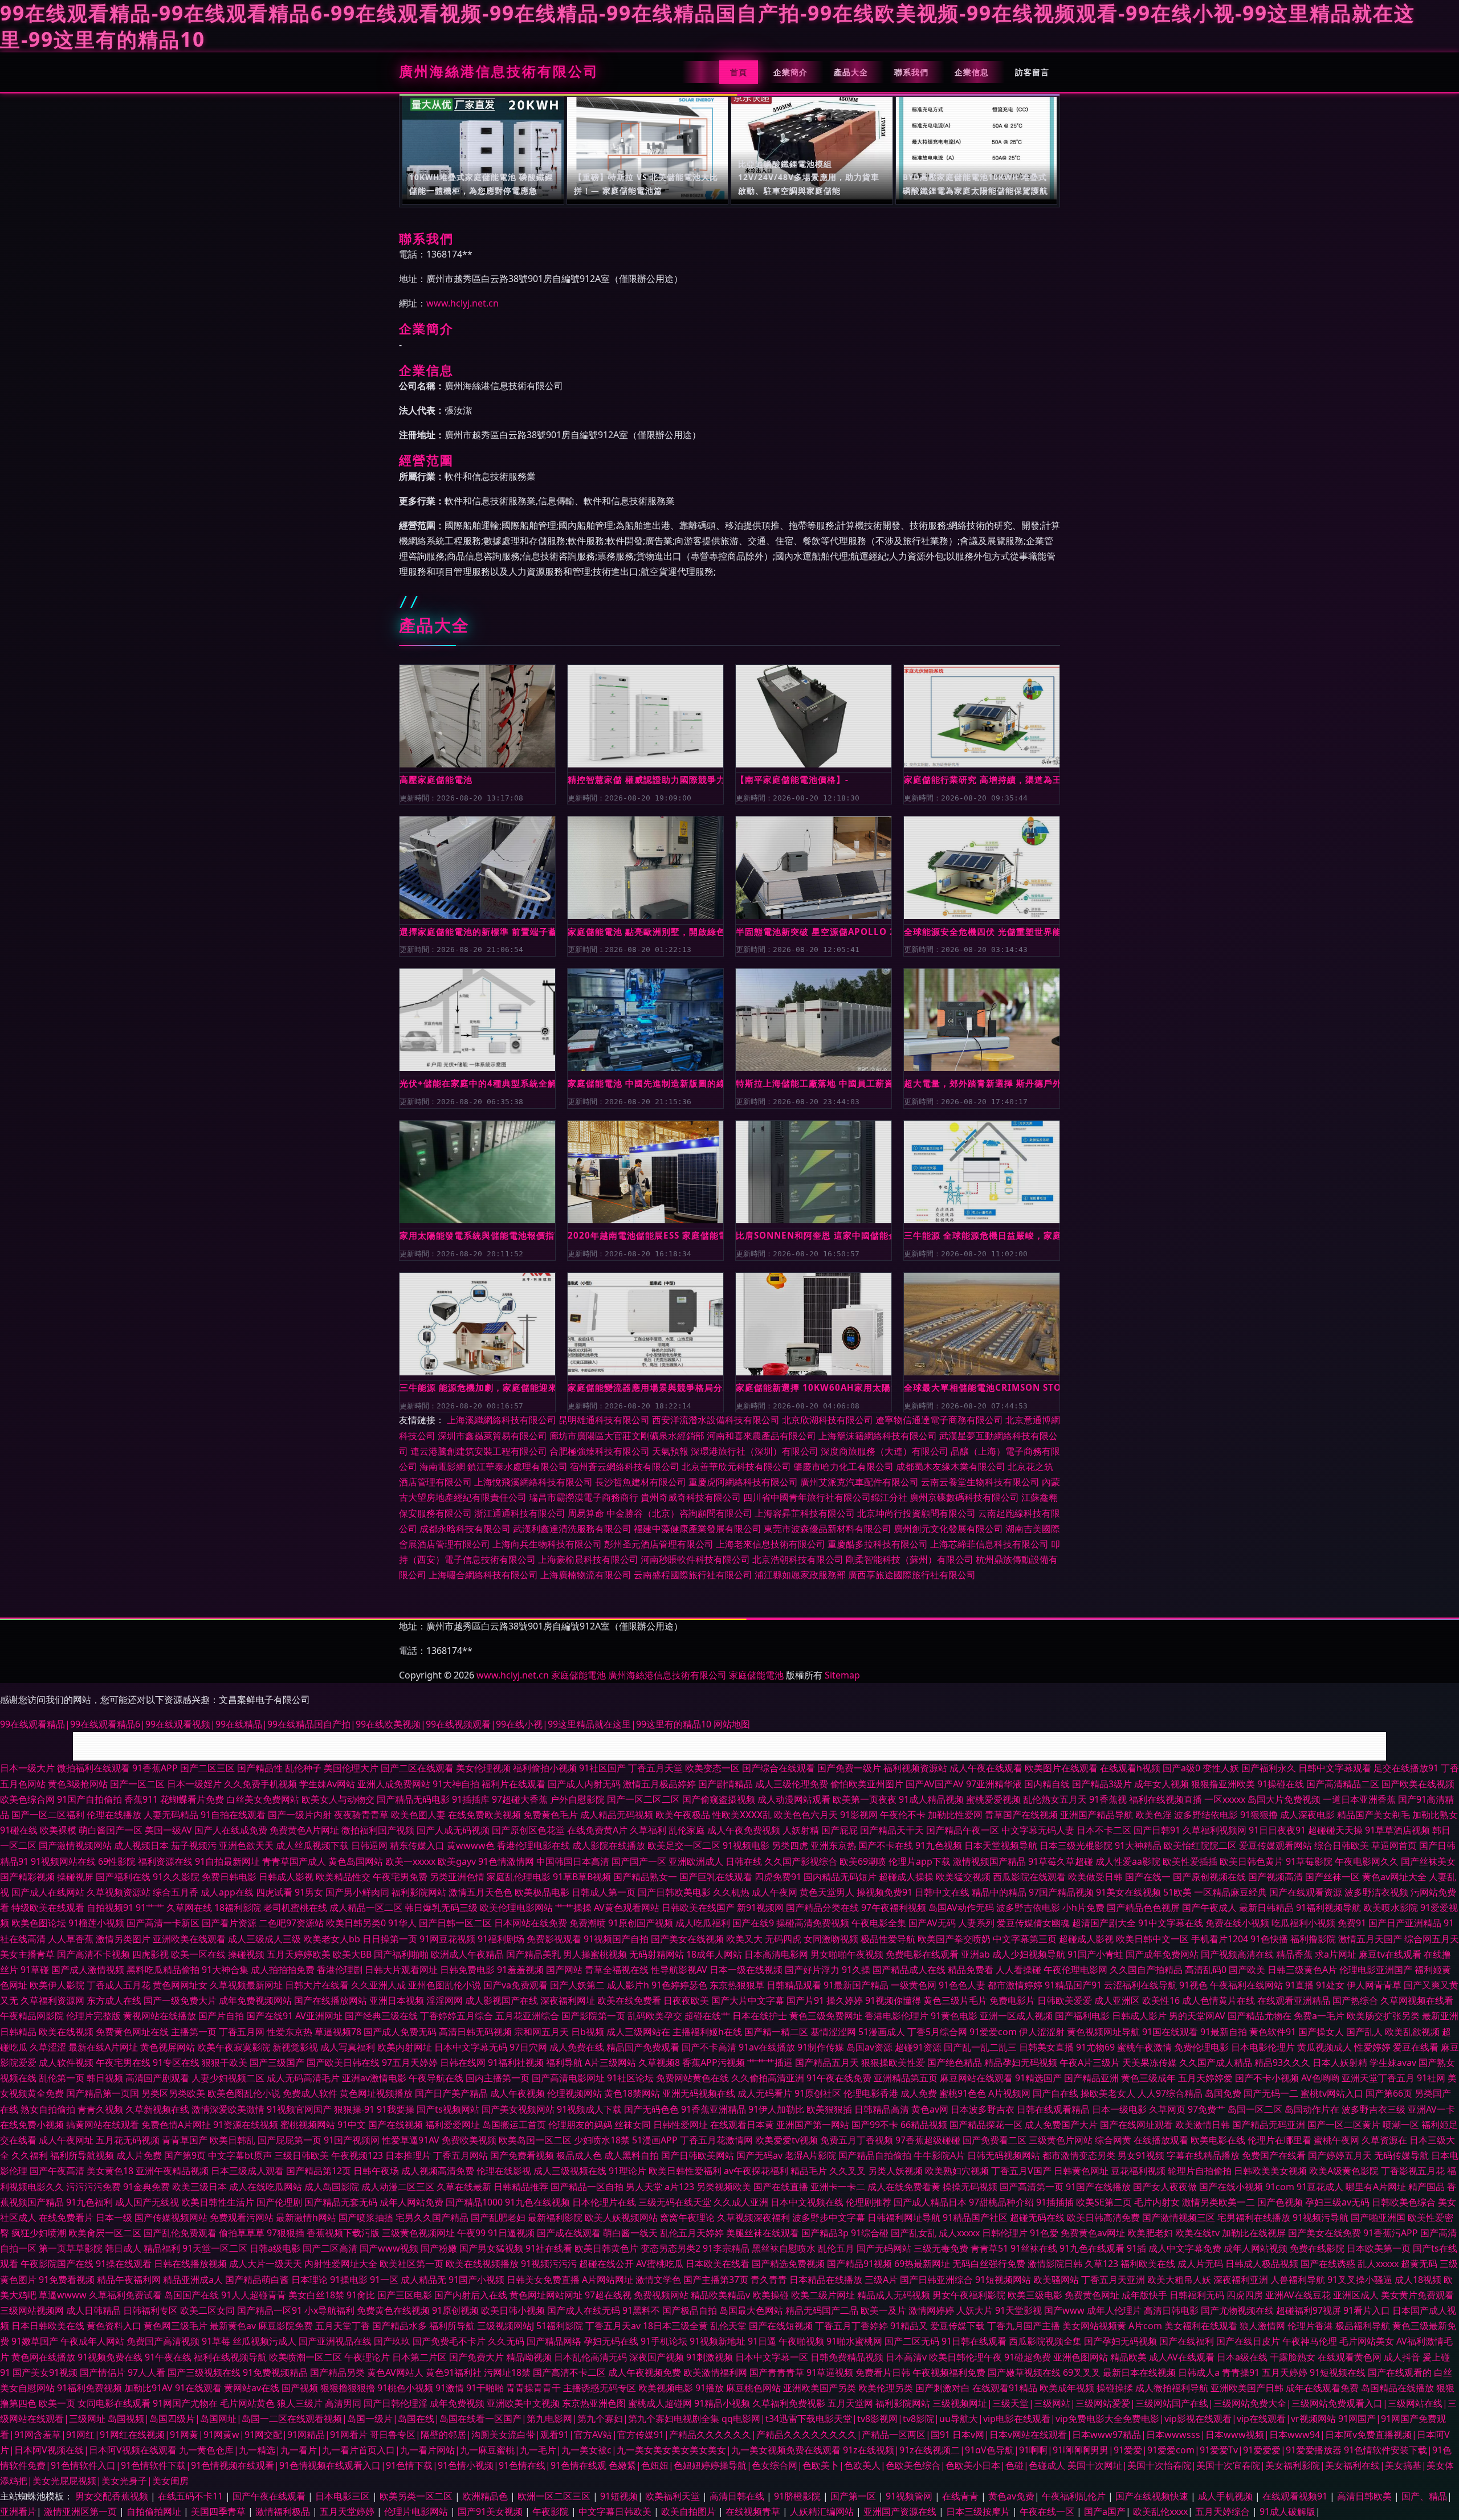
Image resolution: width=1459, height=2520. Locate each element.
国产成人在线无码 (584, 2310)
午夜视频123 (357, 2155)
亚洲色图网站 (1081, 2357)
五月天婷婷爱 (1205, 2078)
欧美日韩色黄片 (1252, 1861)
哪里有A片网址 (1376, 2187)
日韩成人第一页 (604, 1892)
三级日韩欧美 (301, 2155)
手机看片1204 (1220, 1939)
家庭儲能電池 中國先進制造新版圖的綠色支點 (645, 1083)
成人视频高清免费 (438, 2171)
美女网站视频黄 (1094, 2326)
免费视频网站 (661, 2295)
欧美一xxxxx (410, 1861)
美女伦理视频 (483, 1768)
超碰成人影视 (1086, 1939)
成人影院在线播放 (609, 1845)
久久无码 (506, 2341)
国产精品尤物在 (1260, 2016)
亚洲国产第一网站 (813, 2125)
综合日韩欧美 (1342, 1845)
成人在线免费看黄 (904, 2187)
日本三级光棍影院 (1076, 1845)
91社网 (1431, 2078)
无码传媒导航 (1401, 2155)
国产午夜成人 (1209, 1908)
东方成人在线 (114, 2000)
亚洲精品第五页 (906, 2078)
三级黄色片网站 (1061, 2140)
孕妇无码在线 (611, 2341)
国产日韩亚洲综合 (936, 2280)
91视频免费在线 (110, 2357)
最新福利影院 (555, 2217)
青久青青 (769, 2280)
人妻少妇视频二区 (228, 2078)
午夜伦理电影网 (1075, 1970)
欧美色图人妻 (418, 1815)
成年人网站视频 (1256, 2248)
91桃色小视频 (405, 2388)
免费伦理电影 (1201, 2047)
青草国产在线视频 (1021, 1815)
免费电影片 (1012, 2000)
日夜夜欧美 (686, 2000)
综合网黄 (1113, 2140)
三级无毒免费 (941, 2248)
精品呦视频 (529, 2357)
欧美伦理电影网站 (516, 1908)
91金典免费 (146, 2187)
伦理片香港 (1310, 2326)
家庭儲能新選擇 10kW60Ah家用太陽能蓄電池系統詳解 (814, 1387)
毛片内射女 (1157, 2202)
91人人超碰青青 (254, 2295)
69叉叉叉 (1082, 2372)
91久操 (856, 1970)
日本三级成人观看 (247, 2171)
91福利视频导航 (1328, 1908)
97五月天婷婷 (410, 2062)
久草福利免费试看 (125, 2295)
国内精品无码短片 (840, 1877)
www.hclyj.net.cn (462, 303)
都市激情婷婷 (1015, 1985)
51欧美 (1177, 1892)
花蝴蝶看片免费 (192, 1799)
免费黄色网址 (1092, 2295)
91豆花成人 (1320, 2187)
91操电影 (349, 2280)
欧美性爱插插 (1190, 1861)
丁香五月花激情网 (716, 2140)
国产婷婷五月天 (1340, 2155)
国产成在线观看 (569, 2233)
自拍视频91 (110, 1908)
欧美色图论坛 (39, 1923)
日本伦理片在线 (604, 2202)
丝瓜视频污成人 (264, 2341)
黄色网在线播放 (43, 2357)
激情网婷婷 (931, 2310)
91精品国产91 (1073, 1985)
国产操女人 (1321, 2032)
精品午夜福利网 (129, 2280)
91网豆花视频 (447, 1939)
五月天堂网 (850, 2403)
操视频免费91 (885, 1892)
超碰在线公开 (606, 2264)
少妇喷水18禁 (602, 2140)
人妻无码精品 (171, 1815)
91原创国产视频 (641, 1923)
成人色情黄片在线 (1218, 2000)
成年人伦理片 (1114, 2310)
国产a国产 (1105, 2511)
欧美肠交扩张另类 (1383, 2016)
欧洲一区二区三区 (555, 2496)
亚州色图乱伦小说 (445, 1985)
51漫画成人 (882, 2032)
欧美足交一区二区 (684, 1845)
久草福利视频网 (1215, 1830)
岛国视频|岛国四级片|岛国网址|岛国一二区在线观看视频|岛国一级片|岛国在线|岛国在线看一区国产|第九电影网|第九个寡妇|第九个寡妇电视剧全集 (413, 2419)
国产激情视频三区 (1179, 2217)
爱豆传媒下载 (957, 2326)
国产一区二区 (137, 1784)
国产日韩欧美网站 (698, 2155)
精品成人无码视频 (894, 2295)
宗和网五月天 (541, 2032)
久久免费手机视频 (260, 1784)
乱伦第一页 (62, 2078)
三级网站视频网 (32, 2310)
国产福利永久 (1269, 1768)
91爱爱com (993, 2032)
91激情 (450, 2388)
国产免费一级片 (849, 1768)
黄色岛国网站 (356, 1861)
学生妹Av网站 (327, 1784)
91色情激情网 (506, 1861)
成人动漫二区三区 (398, 2187)
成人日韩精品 (93, 2310)
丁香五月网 (242, 2032)
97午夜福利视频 (894, 1908)
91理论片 (627, 2171)
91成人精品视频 (931, 1799)
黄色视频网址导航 (1103, 2032)
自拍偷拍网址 (155, 2511)
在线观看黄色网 (1350, 2357)
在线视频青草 (754, 2511)
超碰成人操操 (906, 1877)
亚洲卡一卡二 (838, 2187)
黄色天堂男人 (827, 1892)
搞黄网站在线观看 (103, 2125)
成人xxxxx (959, 2233)
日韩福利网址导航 (904, 2217)
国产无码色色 (651, 2109)
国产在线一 (1148, 1877)
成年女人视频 (1162, 1784)
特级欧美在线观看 (48, 1908)
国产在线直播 (781, 2187)
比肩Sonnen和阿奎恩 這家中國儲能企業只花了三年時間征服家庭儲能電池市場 (814, 1235)
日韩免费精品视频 (847, 2357)
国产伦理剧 (279, 2202)
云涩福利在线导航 (1140, 1985)
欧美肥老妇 (1150, 2233)
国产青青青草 (777, 2372)
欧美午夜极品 (683, 1815)
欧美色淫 (1154, 1815)
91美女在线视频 (1128, 1892)
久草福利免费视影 (789, 2403)
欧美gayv (457, 1861)
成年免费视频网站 (255, 2000)
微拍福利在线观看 (93, 1768)
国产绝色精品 (955, 2062)
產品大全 (434, 625)
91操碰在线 (1281, 1784)
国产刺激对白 (943, 2388)
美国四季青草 (219, 2511)
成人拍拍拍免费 (283, 1970)
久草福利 (648, 1830)
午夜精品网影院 (32, 2016)
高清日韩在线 (738, 2496)
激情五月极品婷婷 (659, 1784)
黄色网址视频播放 (376, 2093)
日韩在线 (744, 1861)
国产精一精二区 (776, 2032)
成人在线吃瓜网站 (266, 2187)
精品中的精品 (999, 1892)
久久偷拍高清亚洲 (768, 2078)
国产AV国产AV (935, 1784)
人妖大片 (975, 2310)
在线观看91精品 (1005, 2388)
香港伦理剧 (340, 1970)
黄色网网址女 (180, 1985)
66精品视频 (924, 2125)
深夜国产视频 (657, 2357)
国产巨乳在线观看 (716, 1877)
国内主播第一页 (498, 2078)
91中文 (352, 2125)
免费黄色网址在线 (132, 2032)
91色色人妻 (962, 1985)
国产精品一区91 (270, 2310)
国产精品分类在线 (822, 1908)
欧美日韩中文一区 (1152, 1939)
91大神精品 (1138, 1845)
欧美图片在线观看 (1061, 1768)
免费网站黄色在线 (692, 2078)
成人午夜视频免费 (645, 2372)
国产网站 (564, 1970)
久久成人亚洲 (741, 2202)
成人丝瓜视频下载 (312, 1845)
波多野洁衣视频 (1376, 1892)
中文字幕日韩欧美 (616, 2511)
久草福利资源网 (52, 2000)
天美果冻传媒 (1150, 2062)
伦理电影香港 (871, 2093)
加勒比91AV (148, 2388)
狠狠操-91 (354, 2109)
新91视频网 (760, 1908)
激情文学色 (658, 2280)
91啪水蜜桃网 (854, 2341)
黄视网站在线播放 (160, 2016)
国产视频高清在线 (1237, 1954)
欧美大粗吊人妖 (1179, 2280)
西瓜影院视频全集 (1045, 2341)
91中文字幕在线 (1171, 1923)
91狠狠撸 (1259, 1815)
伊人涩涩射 (1042, 2032)
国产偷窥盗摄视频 (719, 1799)
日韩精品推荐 (521, 2187)
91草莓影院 (1309, 1861)
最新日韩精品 (1266, 1908)
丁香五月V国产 (1021, 2171)
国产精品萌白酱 (257, 2280)
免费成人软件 (310, 2093)
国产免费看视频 (522, 2155)
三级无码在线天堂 (675, 2202)
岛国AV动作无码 (961, 1908)
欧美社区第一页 (411, 2264)
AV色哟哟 (1320, 2078)
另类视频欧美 (724, 2187)
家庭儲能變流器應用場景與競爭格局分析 (645, 1387)
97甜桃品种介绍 (1001, 2202)
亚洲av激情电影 (374, 2078)
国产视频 (300, 2388)
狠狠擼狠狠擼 (348, 2388)
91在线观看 (198, 2388)
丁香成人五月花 (119, 1985)
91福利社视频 (516, 2062)
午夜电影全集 (879, 1923)
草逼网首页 (1394, 1845)
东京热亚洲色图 (594, 2403)
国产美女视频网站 (518, 2109)
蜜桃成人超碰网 (660, 2403)
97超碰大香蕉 (520, 1799)
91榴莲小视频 (96, 1923)
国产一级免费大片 (180, 2000)
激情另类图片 (123, 1939)
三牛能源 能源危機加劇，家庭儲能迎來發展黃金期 (477, 1387)
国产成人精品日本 (930, 2202)
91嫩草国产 (35, 2341)
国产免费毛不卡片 (449, 2341)
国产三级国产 (277, 2062)
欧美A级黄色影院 (1344, 2171)
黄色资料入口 (114, 2326)
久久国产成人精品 (1216, 2062)
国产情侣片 (103, 2372)
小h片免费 (1083, 1908)
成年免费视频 (457, 2403)
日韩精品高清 (882, 2109)
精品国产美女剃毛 (1374, 1815)
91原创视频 (455, 2310)
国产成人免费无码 (400, 2032)
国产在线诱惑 (1328, 2264)
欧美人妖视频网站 (621, 2217)
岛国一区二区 (1255, 2109)
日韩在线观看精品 (1053, 2109)
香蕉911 (141, 1799)
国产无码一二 (1271, 2093)
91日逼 (762, 2341)
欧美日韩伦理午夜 (965, 2357)
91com (1280, 2187)
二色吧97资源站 (291, 1923)
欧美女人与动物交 (338, 1799)
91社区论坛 (630, 2078)
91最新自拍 (1224, 2032)
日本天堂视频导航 (1001, 1845)
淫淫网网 (445, 2000)
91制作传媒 (821, 2047)
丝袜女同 (633, 2125)
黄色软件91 (1273, 2032)
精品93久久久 (1282, 2062)
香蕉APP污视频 (714, 2062)
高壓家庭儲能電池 (436, 779)
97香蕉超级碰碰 (928, 2140)
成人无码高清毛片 (303, 2078)
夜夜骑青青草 (361, 1815)
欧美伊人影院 (57, 1985)
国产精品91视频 (859, 2264)
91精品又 (909, 2326)
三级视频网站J (506, 2326)
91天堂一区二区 (215, 2248)
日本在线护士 (760, 2016)
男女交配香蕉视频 (113, 2496)
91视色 (1193, 1985)
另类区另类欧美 (173, 2093)
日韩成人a (1199, 2372)
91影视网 (859, 1815)
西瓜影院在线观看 (1029, 1877)
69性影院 (117, 1861)
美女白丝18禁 (316, 2295)
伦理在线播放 (114, 1815)
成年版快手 (1144, 2295)
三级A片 (881, 2280)
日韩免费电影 (467, 1970)
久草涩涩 (48, 2047)
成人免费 (919, 2093)
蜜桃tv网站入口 (1332, 2093)
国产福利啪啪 (401, 1954)
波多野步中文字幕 (829, 2217)
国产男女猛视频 (491, 2248)
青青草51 (989, 2248)
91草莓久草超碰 (1061, 1861)
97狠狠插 (286, 2233)
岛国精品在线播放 (1397, 2388)
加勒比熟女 (1435, 1815)
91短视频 (619, 2496)
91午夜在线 (168, 2357)
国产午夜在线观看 (270, 2496)
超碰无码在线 (1037, 2217)
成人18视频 (1418, 2280)
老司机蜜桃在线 (295, 1908)
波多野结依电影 (1206, 1815)
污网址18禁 (507, 2372)
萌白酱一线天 (630, 2233)
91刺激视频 (710, 2357)
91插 (1136, 2248)
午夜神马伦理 (1310, 2341)
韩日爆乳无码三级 (441, 1908)
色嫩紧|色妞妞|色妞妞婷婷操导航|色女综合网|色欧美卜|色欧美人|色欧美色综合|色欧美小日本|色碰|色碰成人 (837, 2465)
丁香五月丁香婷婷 (851, 2326)
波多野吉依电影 (1028, 1908)
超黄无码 (1419, 2264)
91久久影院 (176, 1877)
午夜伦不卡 (903, 1815)
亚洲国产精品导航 (1097, 1815)
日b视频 (588, 2032)
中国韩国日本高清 (573, 1861)
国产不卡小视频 (1267, 2078)
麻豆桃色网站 (753, 2388)
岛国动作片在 (1312, 2109)
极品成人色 (579, 2155)
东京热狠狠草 (737, 1985)
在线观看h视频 (1130, 1768)
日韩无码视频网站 (1004, 2155)
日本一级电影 (1119, 2109)
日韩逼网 (369, 1845)
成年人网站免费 (411, 2202)
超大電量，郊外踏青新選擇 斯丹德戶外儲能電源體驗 (982, 1083)
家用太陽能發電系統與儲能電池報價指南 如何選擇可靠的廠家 (477, 1235)
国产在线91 (270, 2016)
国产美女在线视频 (687, 1939)
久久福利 (30, 2155)
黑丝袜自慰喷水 (784, 2248)
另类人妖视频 (895, 2171)
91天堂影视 (1018, 2310)
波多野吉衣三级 (1374, 2109)
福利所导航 (452, 2326)
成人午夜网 (775, 1892)
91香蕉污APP (1391, 2233)
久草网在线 (189, 1908)
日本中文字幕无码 (471, 2047)
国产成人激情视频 (88, 1970)
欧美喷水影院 (1391, 1908)
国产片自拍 (221, 2016)
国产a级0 (1181, 1768)
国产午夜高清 (57, 2171)
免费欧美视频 (469, 2140)
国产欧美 (1247, 1970)
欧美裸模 (58, 1830)
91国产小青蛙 (1095, 1954)
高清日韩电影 (1171, 2310)
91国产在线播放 (1098, 2187)
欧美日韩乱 (233, 2140)
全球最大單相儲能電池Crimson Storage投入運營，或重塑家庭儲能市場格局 (982, 1387)
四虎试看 (274, 1892)
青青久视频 (100, 2109)
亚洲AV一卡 (1431, 2109)
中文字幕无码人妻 (1038, 1830)
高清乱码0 (1206, 1970)
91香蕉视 (1108, 1799)
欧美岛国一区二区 (535, 2140)
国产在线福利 (1187, 2341)
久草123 (1101, 2264)
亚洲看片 (18, 2511)
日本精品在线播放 (826, 2280)
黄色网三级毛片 (176, 2326)
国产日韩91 (1157, 1830)
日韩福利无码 (1197, 2295)
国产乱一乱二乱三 (980, 2047)
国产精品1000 (474, 2202)
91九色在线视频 (537, 2202)
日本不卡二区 (1104, 1830)
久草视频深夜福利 (753, 2217)
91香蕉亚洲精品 (714, 2109)
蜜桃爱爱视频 (993, 1799)
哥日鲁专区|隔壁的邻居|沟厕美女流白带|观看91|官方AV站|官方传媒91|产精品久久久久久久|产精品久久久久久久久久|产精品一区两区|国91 (660, 2435)
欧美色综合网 (27, 1799)
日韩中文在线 (942, 1892)
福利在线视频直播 (1165, 1799)
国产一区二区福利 (48, 1815)
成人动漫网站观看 (794, 1799)
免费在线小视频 (1237, 1923)
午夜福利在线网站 (1246, 1985)
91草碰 (35, 1970)
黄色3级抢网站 (78, 1784)
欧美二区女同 (207, 2310)
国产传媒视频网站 (171, 2217)
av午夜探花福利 (756, 2171)
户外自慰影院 (577, 1799)
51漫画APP (655, 2140)
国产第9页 (185, 2155)
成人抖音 (1402, 2357)
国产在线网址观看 (1136, 2125)
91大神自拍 (456, 1784)
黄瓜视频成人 (1324, 2047)
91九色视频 (939, 1845)
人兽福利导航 (1298, 2280)
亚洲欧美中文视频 (523, 2403)
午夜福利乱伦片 (1075, 2496)
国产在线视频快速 (1153, 2496)
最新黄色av (233, 2326)
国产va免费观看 (515, 1985)
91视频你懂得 (893, 2000)
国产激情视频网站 (75, 1845)
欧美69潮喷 (863, 1861)
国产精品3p (825, 2233)
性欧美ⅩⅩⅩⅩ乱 (742, 1815)
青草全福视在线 (617, 1970)
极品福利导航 (1363, 2326)
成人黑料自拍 (631, 2155)
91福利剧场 (501, 1939)
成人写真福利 (348, 2047)
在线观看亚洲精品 (1294, 2000)
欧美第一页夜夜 (865, 1799)
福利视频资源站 (915, 1768)
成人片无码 (1200, 2264)
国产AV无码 (932, 1923)
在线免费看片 (66, 2217)
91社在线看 (549, 2248)
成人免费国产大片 (1061, 2125)
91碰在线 (19, 1830)
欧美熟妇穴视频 (957, 2171)
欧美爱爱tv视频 (786, 2140)
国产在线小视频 (1231, 2187)
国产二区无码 (912, 2341)
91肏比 (361, 2295)
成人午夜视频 (517, 2093)
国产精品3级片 (1102, 1784)
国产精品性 (260, 1768)
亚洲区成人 (1356, 2295)
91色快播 (1269, 1939)
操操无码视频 (970, 2187)
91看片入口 (1367, 2310)
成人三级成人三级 (264, 1939)
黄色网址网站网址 (546, 2295)
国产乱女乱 (914, 2233)
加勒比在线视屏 (1254, 2233)
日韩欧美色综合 (1404, 2202)
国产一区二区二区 (643, 1799)
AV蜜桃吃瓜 (660, 2264)
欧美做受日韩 (1095, 1877)
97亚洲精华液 (994, 1784)
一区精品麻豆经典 (1230, 1892)
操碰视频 (246, 1954)
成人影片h (628, 1985)
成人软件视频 (66, 2062)
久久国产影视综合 (801, 1861)
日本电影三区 (344, 2496)
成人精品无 (423, 2280)
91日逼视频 (511, 2233)
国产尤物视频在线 (1237, 2310)
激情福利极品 (284, 2511)
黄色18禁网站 (632, 2093)
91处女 (1330, 1985)
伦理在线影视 (504, 2171)
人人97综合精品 (1170, 2093)
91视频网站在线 (63, 1861)
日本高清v (906, 2357)
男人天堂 (644, 2187)
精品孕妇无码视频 (1021, 2062)
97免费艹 (1207, 2109)
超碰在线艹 (707, 2016)
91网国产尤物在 (185, 2403)
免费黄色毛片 (551, 1815)
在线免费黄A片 (597, 1830)
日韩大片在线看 (317, 1985)
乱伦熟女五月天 (1055, 1799)
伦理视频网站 (574, 2093)
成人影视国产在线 (502, 2000)
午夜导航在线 (436, 2078)
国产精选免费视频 (788, 2264)
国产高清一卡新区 (163, 1923)
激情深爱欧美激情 (228, 2109)
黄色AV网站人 (395, 2372)
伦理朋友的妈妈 (580, 2125)
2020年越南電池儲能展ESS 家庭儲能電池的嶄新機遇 (645, 1235)
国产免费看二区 (995, 2140)
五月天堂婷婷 (348, 2511)
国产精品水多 (400, 2326)
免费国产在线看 (1274, 2155)
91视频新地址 (718, 2341)
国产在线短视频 (781, 2326)
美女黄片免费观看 (1417, 2295)
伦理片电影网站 (417, 2511)
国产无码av (759, 2155)
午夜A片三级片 (1090, 2062)
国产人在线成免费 (231, 1830)
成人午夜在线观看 (986, 1768)
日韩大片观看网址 (401, 1970)
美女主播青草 (27, 1954)
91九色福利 (89, 2202)
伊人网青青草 (1374, 1985)
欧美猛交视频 (963, 1877)
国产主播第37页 (716, 2280)
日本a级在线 (1242, 2357)
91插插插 (1055, 2202)
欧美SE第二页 (1104, 2202)
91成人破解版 (1287, 2511)
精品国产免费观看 (643, 2047)
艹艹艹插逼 (770, 2062)
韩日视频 (105, 2078)
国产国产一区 (639, 1861)
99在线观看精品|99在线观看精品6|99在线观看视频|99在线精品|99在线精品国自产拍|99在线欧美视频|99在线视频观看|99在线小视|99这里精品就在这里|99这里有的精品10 (356, 1724)
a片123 (679, 2187)
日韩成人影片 (1139, 2016)
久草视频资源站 (119, 1892)
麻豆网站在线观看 (976, 2078)
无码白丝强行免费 (989, 2264)
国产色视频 (1280, 2202)
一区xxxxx (1225, 1799)
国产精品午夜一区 (963, 1830)
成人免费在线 (577, 2047)
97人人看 (146, 2372)
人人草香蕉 (71, 1939)
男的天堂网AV (1197, 2016)
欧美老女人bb (332, 1939)
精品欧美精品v (720, 2295)
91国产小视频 (476, 2280)
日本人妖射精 (1340, 2062)
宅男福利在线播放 (1254, 2217)
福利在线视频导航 (230, 2357)
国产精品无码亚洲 (1269, 2125)
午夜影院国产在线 (57, 2264)
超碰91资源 (918, 2047)
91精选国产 (1038, 2078)
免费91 (1352, 1923)
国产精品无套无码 (341, 2202)
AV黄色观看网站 (627, 1908)
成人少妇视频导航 (1029, 1954)
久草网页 (1167, 2109)
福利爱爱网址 (453, 2125)
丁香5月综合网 (937, 2032)
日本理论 (309, 2280)
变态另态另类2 (671, 2248)
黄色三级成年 (1148, 2078)
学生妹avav (1393, 2062)
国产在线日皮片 (1248, 2341)
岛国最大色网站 (751, 2310)
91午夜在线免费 (839, 2078)
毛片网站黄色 (247, 2403)
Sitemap (842, 1675)
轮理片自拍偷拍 (1200, 2171)
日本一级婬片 (194, 1784)
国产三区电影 (405, 2295)
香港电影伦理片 (896, 2016)
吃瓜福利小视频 (1303, 1923)
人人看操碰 (1018, 1970)
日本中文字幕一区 (772, 2357)
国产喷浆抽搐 (366, 2217)
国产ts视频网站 (448, 2109)
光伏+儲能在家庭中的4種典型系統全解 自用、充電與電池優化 (477, 1083)
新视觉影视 (295, 2047)
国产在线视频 (396, 2125)
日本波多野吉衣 (983, 2109)
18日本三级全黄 (675, 2326)
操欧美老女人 (1108, 2093)
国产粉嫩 (439, 2248)
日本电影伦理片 (1263, 2047)
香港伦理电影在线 (533, 1845)
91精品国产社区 (975, 2217)
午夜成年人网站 (92, 2341)
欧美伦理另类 (886, 2388)
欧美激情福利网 (715, 2372)
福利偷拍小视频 (545, 1768)
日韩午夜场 (376, 2171)
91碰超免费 (1028, 2357)
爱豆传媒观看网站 (1275, 1845)
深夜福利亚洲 (1241, 2280)
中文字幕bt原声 (240, 2155)
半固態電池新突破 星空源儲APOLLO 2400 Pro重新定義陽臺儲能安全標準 (814, 932)
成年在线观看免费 (1322, 2388)
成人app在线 (227, 1892)
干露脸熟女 (1293, 2357)
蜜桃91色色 (963, 2093)
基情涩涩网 (833, 2032)
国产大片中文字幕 (748, 2000)
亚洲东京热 (833, 1845)
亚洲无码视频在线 (699, 2093)
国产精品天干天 (892, 1830)
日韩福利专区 (150, 2310)
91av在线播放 (767, 2047)
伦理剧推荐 (869, 2202)
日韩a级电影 (275, 2248)
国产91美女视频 (491, 2511)
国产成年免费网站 (1162, 1954)
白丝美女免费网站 (263, 1799)
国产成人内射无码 (584, 1784)
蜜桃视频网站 (308, 2125)
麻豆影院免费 (286, 2326)
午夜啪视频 (801, 2341)
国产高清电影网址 (568, 2078)
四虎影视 (150, 1954)
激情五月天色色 (480, 1892)
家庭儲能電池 (578, 1675)
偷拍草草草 (242, 2233)
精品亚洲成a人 (193, 2280)
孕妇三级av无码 (1337, 2202)
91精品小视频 (722, 2403)
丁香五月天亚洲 (1113, 2280)
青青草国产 (185, 2140)
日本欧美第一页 (1379, 2248)
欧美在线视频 (66, 2032)
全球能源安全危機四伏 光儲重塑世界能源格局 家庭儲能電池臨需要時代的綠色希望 (982, 932)
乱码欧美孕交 (655, 2016)
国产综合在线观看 (779, 1768)
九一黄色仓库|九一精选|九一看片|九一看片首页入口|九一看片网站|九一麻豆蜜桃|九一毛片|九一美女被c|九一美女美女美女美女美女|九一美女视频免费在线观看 (510, 2450)
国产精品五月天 (827, 2062)
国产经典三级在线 (381, 2016)
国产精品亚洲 (1091, 2078)
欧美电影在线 (1218, 2140)
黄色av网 (930, 2109)
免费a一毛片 (1319, 2016)
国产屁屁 (839, 1830)
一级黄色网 (914, 1985)
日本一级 (114, 2217)
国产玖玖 (392, 2341)
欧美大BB (352, 1954)
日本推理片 (408, 2155)
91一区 (384, 2280)
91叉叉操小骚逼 (1360, 2280)
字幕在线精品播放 (1203, 2155)
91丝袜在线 (1034, 2248)
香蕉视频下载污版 (343, 2233)
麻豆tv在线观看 (1390, 1954)
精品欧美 (1128, 2357)
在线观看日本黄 (742, 2125)
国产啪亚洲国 (1378, 2217)
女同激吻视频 (831, 1939)
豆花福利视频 (1138, 2171)
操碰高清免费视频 (813, 1923)
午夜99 (471, 2233)
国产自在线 (1055, 2093)
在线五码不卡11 (191, 2496)
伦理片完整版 (93, 2016)
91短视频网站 (1003, 2280)
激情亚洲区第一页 (81, 2511)
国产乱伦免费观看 (180, 2233)
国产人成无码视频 (453, 1830)
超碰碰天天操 (1335, 1830)
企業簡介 (426, 328)
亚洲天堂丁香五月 (1378, 2078)
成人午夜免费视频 (744, 1830)
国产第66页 (1389, 2093)
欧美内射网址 (405, 2047)
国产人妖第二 (577, 1985)
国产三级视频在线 (204, 2372)
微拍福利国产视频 (378, 1830)
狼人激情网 (1262, 2326)
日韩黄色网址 (1081, 2171)
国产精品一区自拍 (587, 2187)
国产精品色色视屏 (1143, 1908)
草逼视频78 (338, 2032)
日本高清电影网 (776, 1954)
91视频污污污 (549, 2264)
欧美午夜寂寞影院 (234, 2047)
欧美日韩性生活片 (218, 2202)
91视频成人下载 (589, 2109)
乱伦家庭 (687, 1830)
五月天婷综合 (1224, 2511)
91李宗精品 (726, 2248)
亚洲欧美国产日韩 (1247, 2388)
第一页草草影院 (71, 2248)
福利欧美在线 (1148, 2264)
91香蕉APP (155, 1768)
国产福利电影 (1082, 2016)
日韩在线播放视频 (190, 2264)
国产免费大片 (476, 2357)
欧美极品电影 (542, 1892)
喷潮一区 (1401, 2125)
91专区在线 (176, 2062)
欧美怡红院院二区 (1200, 1845)
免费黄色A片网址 (304, 1830)
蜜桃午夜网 (1336, 2140)
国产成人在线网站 (48, 1892)
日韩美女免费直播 (543, 2280)
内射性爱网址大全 (341, 2264)
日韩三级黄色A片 (1302, 1970)
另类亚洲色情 (457, 1877)
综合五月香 (176, 1892)
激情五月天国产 (1370, 1939)
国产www (1064, 2310)
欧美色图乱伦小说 (244, 2093)
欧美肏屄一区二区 (105, 2233)
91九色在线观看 (1092, 2248)
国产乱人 (1364, 2032)
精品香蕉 (1294, 1954)
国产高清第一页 (1032, 2187)
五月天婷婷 (1285, 2372)
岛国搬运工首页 (514, 2125)
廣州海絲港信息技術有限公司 (499, 72)
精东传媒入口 (417, 1845)
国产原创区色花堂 (528, 1830)
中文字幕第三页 (1025, 1939)
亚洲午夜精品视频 (172, 2171)
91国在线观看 (1170, 2032)
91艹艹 (150, 1908)
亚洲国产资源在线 (901, 2511)
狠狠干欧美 (225, 2062)
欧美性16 (1161, 2000)
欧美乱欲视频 (1412, 2032)
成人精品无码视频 (617, 1815)
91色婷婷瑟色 (679, 1985)
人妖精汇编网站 (823, 2511)
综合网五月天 (1432, 1939)
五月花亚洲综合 (527, 2016)
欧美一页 (57, 2403)
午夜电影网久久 (1367, 1861)
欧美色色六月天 (806, 1815)
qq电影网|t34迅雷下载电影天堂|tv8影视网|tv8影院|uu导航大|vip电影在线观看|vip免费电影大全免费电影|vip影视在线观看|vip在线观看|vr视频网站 (1029, 2419)
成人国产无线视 (147, 2202)
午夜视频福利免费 (949, 2372)
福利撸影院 (1313, 1939)
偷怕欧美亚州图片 (867, 1784)
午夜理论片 (367, 2357)
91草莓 (216, 2341)
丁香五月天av (613, 2326)
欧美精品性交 (343, 1877)
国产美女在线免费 (1324, 2233)
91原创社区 (818, 2093)
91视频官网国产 (299, 2109)
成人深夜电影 (1307, 1815)
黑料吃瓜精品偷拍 (163, 1970)
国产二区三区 (207, 1768)
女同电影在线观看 (114, 2403)
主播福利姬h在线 (707, 2032)
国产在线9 (753, 1923)
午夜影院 (552, 2511)
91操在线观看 (124, 2264)
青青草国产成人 (294, 1861)
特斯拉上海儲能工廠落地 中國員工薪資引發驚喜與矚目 (814, 1083)
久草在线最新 (464, 2187)
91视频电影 (746, 1845)
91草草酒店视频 (1397, 1830)
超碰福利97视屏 (1309, 2310)
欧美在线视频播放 (482, 2264)
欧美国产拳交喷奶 (954, 1939)
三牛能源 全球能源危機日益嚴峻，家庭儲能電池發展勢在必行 (982, 1235)
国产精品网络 (554, 2341)
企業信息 (426, 370)
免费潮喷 (588, 1923)
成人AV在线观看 (1182, 2357)
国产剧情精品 (726, 1784)
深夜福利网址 (568, 2000)
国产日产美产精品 (451, 2093)
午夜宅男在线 (123, 2062)
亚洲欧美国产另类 (820, 2388)
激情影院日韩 (1055, 2264)
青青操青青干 (533, 2388)
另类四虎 (790, 1845)
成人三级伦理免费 (792, 1784)
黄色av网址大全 (1394, 1877)
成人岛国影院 (332, 2187)
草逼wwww (63, 2295)
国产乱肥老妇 (498, 2217)
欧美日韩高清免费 (1103, 2217)
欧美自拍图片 (690, 2511)
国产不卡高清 (709, 2047)
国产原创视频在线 (1209, 1877)
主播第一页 (194, 2032)
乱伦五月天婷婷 (692, 2233)
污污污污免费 (93, 2187)
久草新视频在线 (157, 2109)
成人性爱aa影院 (1128, 1861)
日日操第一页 (390, 1939)
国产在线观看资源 (1306, 1892)
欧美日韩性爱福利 (685, 2171)
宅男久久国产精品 (432, 2217)
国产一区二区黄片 (1344, 2125)
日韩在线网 (463, 2062)
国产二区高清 (330, 2248)
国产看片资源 (229, 1923)
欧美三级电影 (1035, 2295)
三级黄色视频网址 (418, 2233)
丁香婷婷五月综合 (457, 2016)
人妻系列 (976, 1923)
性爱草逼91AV (411, 2140)
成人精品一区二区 (366, 1908)
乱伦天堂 (728, 2326)
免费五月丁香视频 (857, 2140)
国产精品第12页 (319, 2171)
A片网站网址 (608, 2280)
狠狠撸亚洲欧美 (1223, 1784)
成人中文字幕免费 (1185, 2248)
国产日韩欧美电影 (674, 1892)
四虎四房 (1245, 2295)
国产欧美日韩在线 (343, 2062)
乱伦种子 (303, 1768)
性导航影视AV (679, 1970)
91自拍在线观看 (233, 1815)
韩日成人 (123, 2248)
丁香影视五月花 (1413, 2171)
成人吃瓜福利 (703, 1923)
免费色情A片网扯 (176, 2125)
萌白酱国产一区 (111, 1830)
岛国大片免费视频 (1284, 1799)
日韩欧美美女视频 (1270, 2171)
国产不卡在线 (886, 1845)
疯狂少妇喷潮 (39, 2233)
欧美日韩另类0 (356, 1923)
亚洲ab (975, 1954)
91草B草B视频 (582, 1877)
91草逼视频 (830, 2372)
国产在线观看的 (1400, 2372)
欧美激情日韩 (1203, 2125)
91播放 (710, 2388)
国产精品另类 (337, 2372)
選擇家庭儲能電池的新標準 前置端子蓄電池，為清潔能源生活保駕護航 (477, 932)
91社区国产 (602, 1768)
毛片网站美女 (1367, 2341)
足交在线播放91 (1406, 1768)
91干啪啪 (485, 2388)
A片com (1145, 2326)
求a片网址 (1336, 1954)
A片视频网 (1009, 2093)
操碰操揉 (1115, 2388)
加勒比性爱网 (955, 1815)
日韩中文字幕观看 (1335, 1768)
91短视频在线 (1338, 2372)
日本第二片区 (419, 2357)
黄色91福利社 (454, 2372)
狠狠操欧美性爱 (893, 2062)
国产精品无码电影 (413, 1799)
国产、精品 (1424, 2496)
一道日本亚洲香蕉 (1359, 1799)
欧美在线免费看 (629, 2000)
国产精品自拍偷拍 (875, 2155)
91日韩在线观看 (974, 2341)
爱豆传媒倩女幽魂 (1033, 1923)
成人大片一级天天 (266, 2264)
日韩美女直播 (1046, 2047)
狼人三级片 (300, 2403)
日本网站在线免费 (531, 1923)
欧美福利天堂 (674, 2496)
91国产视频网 (352, 2140)
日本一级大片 (27, 1768)
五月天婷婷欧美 (299, 1954)
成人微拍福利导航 (1172, 2388)
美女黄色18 (110, 2171)
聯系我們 (426, 238)
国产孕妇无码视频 (1120, 2341)
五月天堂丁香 (343, 2326)
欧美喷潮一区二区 (305, 2357)
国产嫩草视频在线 (1024, 2372)
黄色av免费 (1011, 2496)
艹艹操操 (573, 1908)
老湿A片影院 (810, 2155)
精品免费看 (971, 1970)
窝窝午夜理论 (687, 2217)
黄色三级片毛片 (955, 2000)
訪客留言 (1032, 72)
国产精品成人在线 (909, 1970)
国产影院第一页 (593, 2016)
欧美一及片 (883, 2310)
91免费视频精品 (275, 2372)
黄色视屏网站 (168, 2047)
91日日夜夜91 (1277, 1830)
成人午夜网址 (66, 2140)
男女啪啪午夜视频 (847, 1954)
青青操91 (1241, 2372)
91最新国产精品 (856, 1985)
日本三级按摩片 (979, 2511)
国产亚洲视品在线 (335, 2341)
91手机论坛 (664, 2341)
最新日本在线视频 (1139, 2372)
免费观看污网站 (242, 2217)
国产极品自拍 (690, 2310)
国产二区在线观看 (417, 1768)
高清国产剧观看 (157, 2078)
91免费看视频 (67, 2280)
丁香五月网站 (460, 2155)
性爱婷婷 (1372, 2047)
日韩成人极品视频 (1262, 2264)
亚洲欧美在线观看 (189, 1939)
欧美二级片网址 (823, 2295)
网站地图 (732, 1724)
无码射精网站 (657, 1954)
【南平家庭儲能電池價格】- (792, 779)
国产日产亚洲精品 (1405, 1923)
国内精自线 (1047, 1784)
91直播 (1299, 1985)
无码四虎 (783, 1939)
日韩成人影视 (286, 1877)
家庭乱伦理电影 (519, 1877)
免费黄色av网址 (1093, 2233)
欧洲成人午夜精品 (467, 1954)
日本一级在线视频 (746, 1970)
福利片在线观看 (513, 1784)
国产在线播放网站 (331, 2000)
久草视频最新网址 (246, 1985)
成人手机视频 (1226, 2496)
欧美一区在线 (198, 1954)
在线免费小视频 (32, 2125)
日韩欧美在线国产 (698, 1908)
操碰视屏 (75, 1877)
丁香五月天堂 (655, 1768)
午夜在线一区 (1048, 2511)
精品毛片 (809, 2171)
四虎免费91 (778, 1877)
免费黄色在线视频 (393, 2310)
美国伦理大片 (351, 1768)
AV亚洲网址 (319, 2016)
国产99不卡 (875, 2125)
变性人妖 (1221, 1768)
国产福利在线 (123, 1877)
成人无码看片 (765, 2093)
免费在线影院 (1317, 2248)
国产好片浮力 (812, 1970)
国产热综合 (1355, 2000)
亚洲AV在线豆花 (1298, 2295)
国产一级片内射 (300, 1815)
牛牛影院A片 (939, 2155)
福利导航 (564, 2062)
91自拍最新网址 (227, 1861)
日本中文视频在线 (807, 2202)
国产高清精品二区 (1343, 1784)
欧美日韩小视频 (513, 2310)
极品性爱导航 (888, 1939)
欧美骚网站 (1056, 2280)
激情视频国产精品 (989, 1861)
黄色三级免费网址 (826, 2016)
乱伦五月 (836, 2248)
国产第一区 (854, 2496)
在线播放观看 (1161, 2140)
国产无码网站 (884, 2248)
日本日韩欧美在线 (48, 2326)
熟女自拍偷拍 (48, 2109)
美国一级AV (168, 1830)
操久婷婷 (845, 2000)
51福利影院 (560, 2326)
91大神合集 (225, 1970)
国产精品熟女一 (645, 1877)
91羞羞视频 (520, 1970)
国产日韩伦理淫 (396, 2403)
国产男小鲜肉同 (357, 1892)
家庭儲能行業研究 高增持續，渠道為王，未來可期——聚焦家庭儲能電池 (982, 779)
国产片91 (805, 2000)
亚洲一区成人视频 (1016, 2016)
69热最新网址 (922, 2264)
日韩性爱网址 (680, 2125)
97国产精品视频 (1061, 1892)
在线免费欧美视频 (484, 1815)
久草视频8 (659, 2062)
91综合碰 (870, 2233)
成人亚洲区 (1117, 2000)
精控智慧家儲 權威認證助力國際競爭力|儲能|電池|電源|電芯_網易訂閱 (645, 779)
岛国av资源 (869, 2047)
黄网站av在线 (252, 2388)
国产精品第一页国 (103, 2093)
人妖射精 (801, 1830)
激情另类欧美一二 (1218, 2202)
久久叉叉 (847, 2171)
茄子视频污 (194, 1845)
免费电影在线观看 (922, 1954)
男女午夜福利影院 (969, 2295)
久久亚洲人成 (378, 1985)
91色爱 (1044, 2233)
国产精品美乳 (533, 1954)
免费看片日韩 (883, 2372)
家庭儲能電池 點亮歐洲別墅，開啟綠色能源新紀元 (645, 932)
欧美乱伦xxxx (1160, 2511)
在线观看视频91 (1296, 2496)
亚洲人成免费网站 (394, 1784)
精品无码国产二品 (822, 2310)
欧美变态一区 (712, 1768)
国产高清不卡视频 (93, 1954)
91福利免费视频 (89, 2388)
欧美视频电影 (666, 2388)
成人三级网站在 (638, 2032)
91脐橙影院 (798, 2496)
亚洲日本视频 (397, 2000)
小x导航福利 (329, 2310)
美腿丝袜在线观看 (763, 2233)
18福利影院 (238, 1908)
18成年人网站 (714, 1954)
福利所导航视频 (82, 2155)
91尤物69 (1095, 2047)
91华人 (402, 1923)
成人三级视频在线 (570, 2171)
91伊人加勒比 (776, 2109)
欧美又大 (744, 1939)
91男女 (309, 1892)
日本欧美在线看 (718, 2264)
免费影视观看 (554, 1939)
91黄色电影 (954, 2016)
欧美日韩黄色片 (606, 2248)
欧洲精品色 (486, 2496)
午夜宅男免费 (400, 1877)
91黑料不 (641, 2310)
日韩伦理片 (1005, 2233)
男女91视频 (1141, 2155)
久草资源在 (1384, 2140)
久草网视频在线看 (1417, 2000)
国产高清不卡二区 (569, 2372)
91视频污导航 (1321, 2217)
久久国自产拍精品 (1146, 1970)
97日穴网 (528, 2047)
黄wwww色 (471, 1845)
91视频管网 (910, 2496)
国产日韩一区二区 (455, 1923)
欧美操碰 (771, 2295)
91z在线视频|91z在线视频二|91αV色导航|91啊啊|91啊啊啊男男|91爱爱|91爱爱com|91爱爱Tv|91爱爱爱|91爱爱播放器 (1092, 2450)
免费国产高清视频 (163, 2341)
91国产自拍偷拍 (89, 1799)
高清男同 (343, 2403)
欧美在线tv (1197, 2233)
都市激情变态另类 (1079, 2155)
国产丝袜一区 (1332, 1877)
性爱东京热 (290, 2032)
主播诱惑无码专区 (600, 2388)
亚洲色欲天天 (246, 1845)
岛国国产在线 (191, 2295)
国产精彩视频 (27, 1877)
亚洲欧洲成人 (696, 1861)
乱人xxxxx (1378, 2264)
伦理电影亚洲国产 (1376, 1970)
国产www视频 (389, 2248)
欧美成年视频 (1067, 2388)
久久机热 (731, 1892)
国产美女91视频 (45, 2372)
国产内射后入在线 (471, 2295)
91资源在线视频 (246, 2125)
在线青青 (961, 2496)
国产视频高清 (1275, 1877)
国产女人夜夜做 (1165, 2187)
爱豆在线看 (1416, 2047)
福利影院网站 (419, 1892)
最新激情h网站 (306, 2217)
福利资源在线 (165, 1861)
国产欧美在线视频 (1418, 1784)
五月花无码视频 (128, 2140)
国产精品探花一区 (986, 2125)
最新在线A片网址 (103, 2047)
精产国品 (1427, 2187)
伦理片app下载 (920, 1861)
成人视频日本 (141, 1845)
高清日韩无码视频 (475, 2032)
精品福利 (162, 2248)
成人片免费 (139, 2155)
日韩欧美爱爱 (1065, 2000)
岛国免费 (1223, 2093)
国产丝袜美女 (1428, 1861)
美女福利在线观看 (1201, 2326)
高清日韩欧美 (1366, 2496)
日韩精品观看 (794, 1985)
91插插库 (471, 1799)
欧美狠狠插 (829, 2109)
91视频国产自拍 (616, 1939)
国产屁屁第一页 (290, 2140)
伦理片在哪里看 (1279, 2140)
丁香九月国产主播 (1024, 2326)
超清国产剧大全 (1104, 1923)
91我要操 (396, 2109)
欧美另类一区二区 (417, 2496)
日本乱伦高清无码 (590, 2357)
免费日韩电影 (229, 1877)
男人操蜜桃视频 (595, 1954)
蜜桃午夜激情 (1144, 2047)
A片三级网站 (610, 2062)
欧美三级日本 (199, 2187)
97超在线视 (608, 2295)
